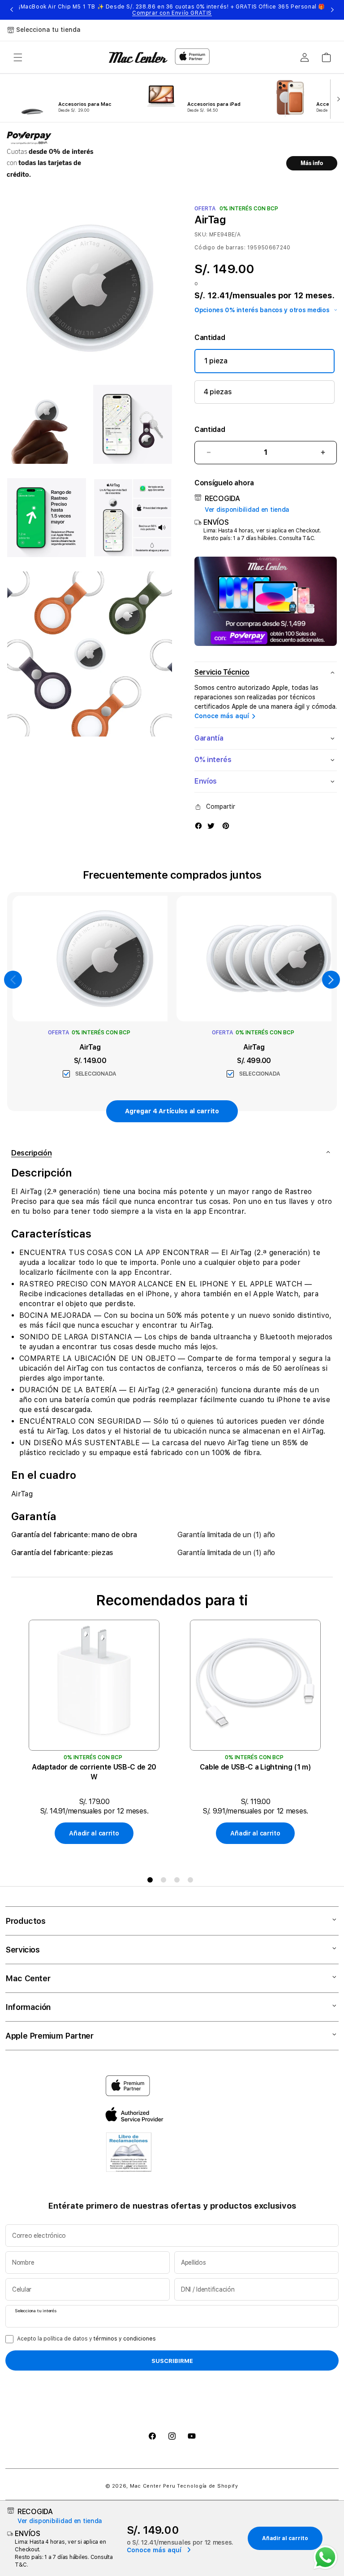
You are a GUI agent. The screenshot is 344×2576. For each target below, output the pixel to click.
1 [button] (152, 1882)
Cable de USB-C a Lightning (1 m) (256, 1767)
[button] (18, 57)
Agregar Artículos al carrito (172, 1111)
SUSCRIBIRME (172, 2361)
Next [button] (332, 10)
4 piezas (218, 392)
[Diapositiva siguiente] (337, 98)
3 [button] (179, 1882)
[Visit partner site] (129, 2154)
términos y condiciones (125, 2339)
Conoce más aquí (222, 716)
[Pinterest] (226, 825)
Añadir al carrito (94, 1833)
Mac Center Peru (153, 2486)
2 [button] (165, 1882)
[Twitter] (211, 825)
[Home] (138, 57)
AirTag (90, 1047)
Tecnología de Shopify (208, 2486)
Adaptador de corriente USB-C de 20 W (94, 1772)
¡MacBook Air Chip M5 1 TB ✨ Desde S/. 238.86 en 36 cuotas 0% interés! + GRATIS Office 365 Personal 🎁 (172, 10)
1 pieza (216, 361)
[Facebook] (198, 825)
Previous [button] (12, 10)
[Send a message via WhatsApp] (325, 2557)
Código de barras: (220, 248)
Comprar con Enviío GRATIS (172, 13)
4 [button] (192, 1882)
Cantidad (210, 429)
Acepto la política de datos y (86, 2339)
